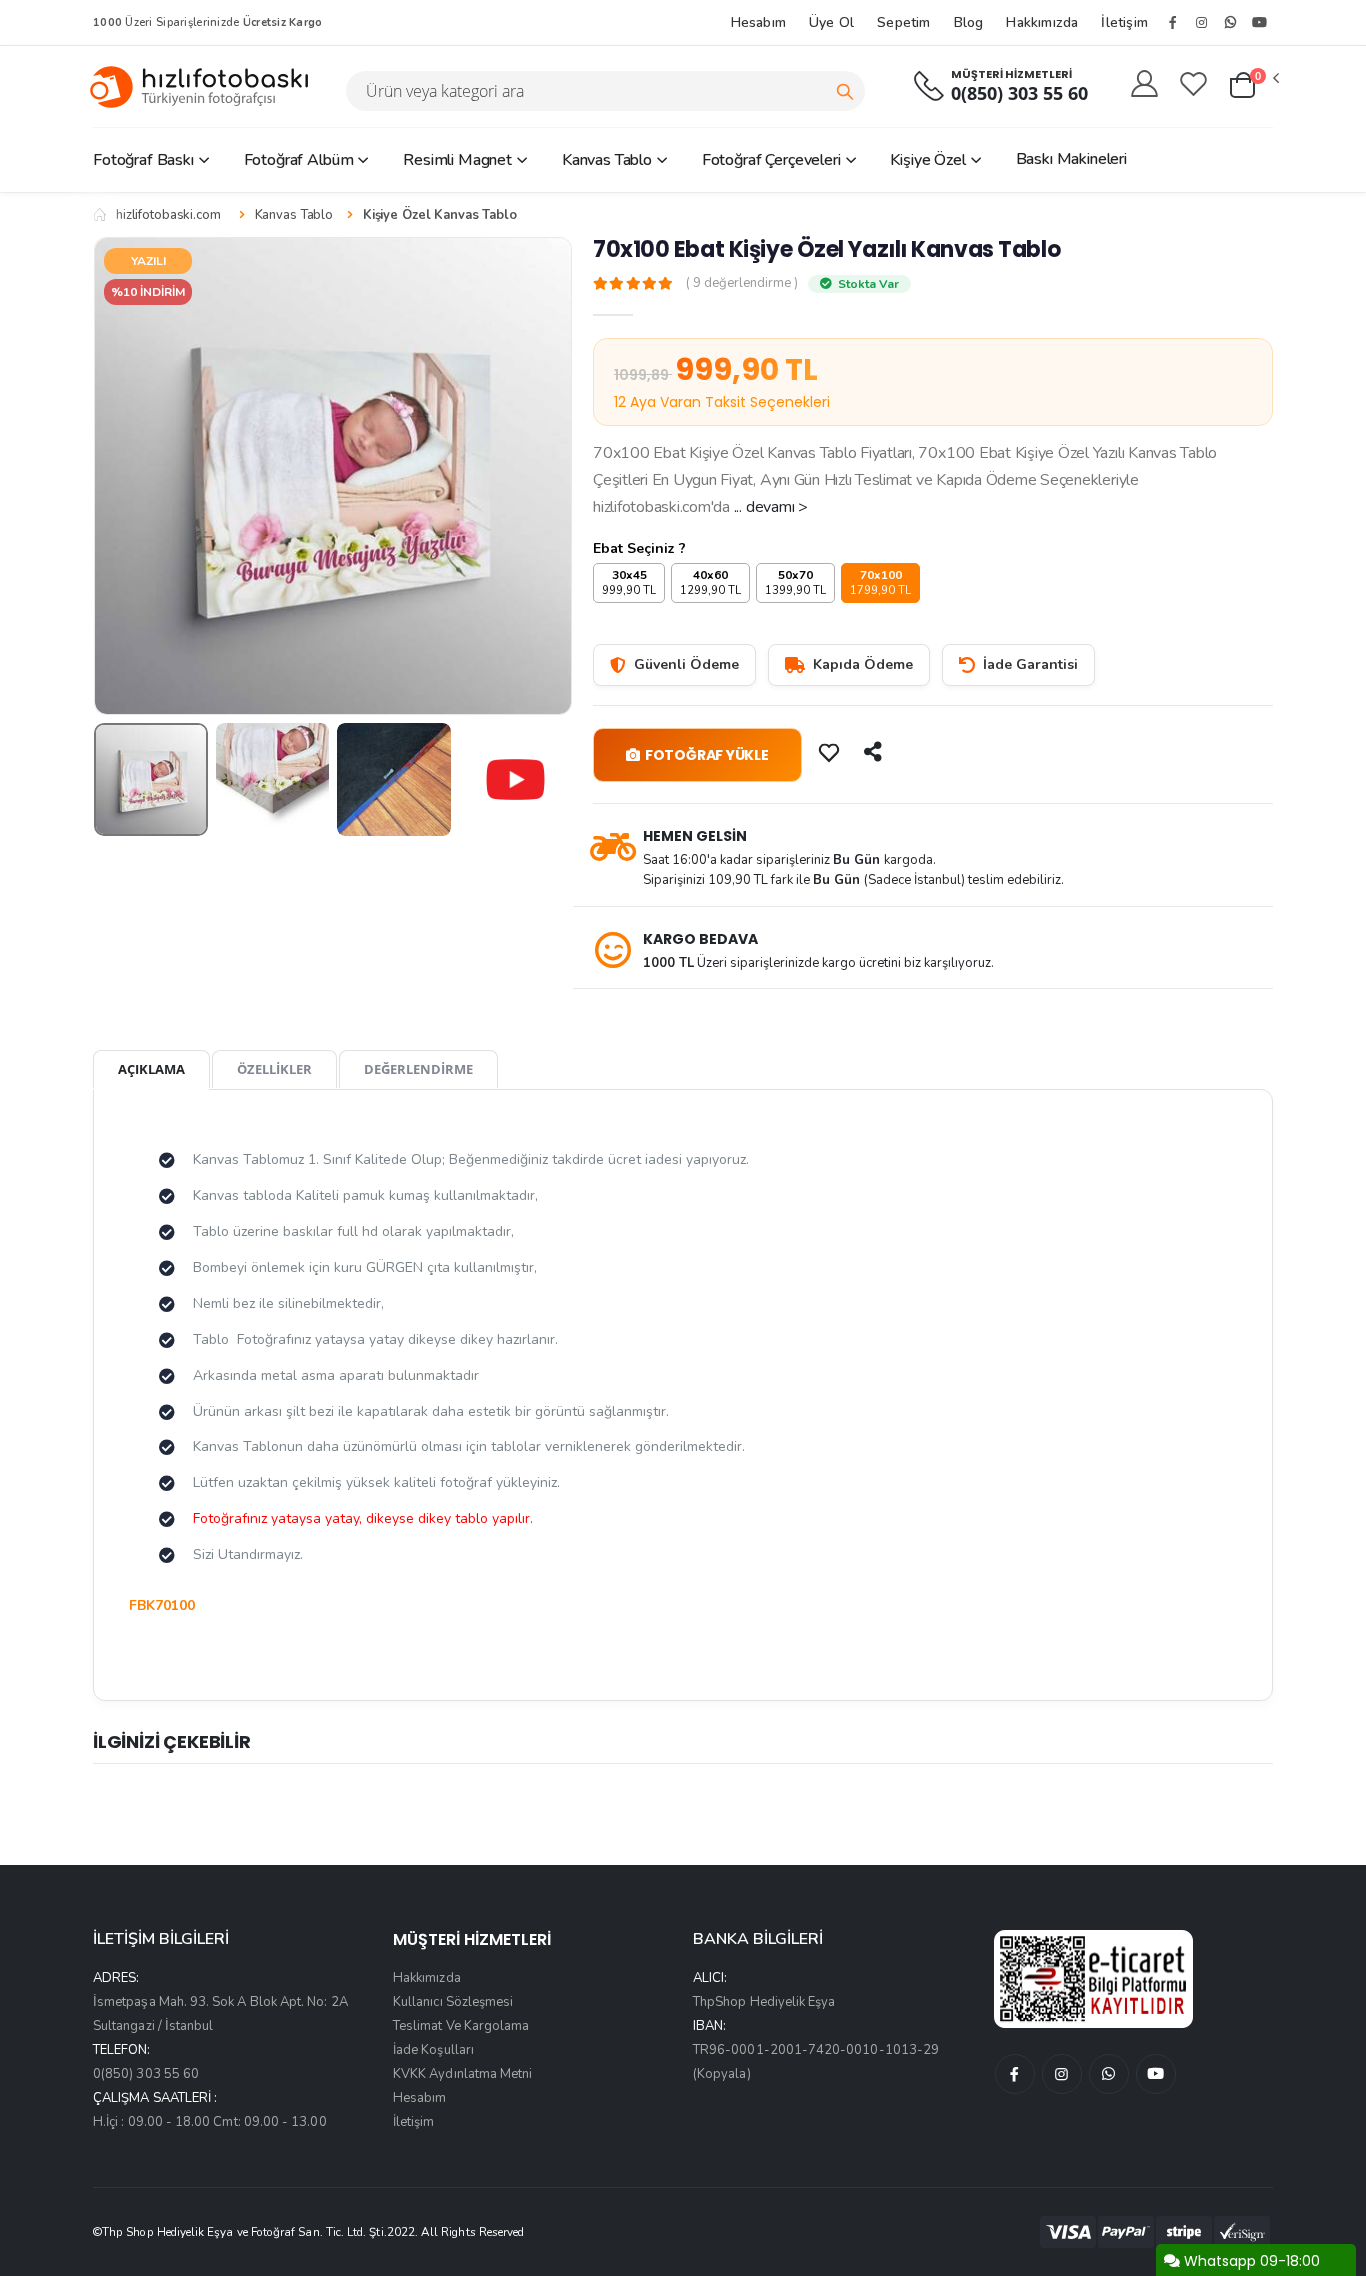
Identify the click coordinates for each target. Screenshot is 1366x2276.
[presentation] (124, 475)
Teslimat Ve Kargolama (461, 2026)
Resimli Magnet (457, 160)
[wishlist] (1193, 85)
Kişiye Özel (927, 160)
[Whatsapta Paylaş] (875, 752)
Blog (969, 22)
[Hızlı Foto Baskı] (207, 86)
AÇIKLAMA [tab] (151, 1069)
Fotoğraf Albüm (299, 160)
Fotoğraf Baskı (143, 160)
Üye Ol (831, 22)
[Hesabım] (1144, 85)
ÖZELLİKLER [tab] (274, 1069)
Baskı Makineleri (1071, 159)
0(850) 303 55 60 (1019, 93)
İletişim (1124, 22)
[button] (1253, 86)
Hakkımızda (1042, 22)
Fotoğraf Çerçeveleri (771, 160)
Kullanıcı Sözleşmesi (453, 2002)
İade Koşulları (433, 2050)
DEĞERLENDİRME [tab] (418, 1069)
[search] (845, 91)
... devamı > (771, 507)
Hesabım (758, 22)
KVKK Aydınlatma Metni (462, 2074)
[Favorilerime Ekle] (831, 752)
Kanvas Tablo (607, 160)
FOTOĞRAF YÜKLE (707, 755)
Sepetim (903, 22)
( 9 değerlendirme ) (742, 283)
